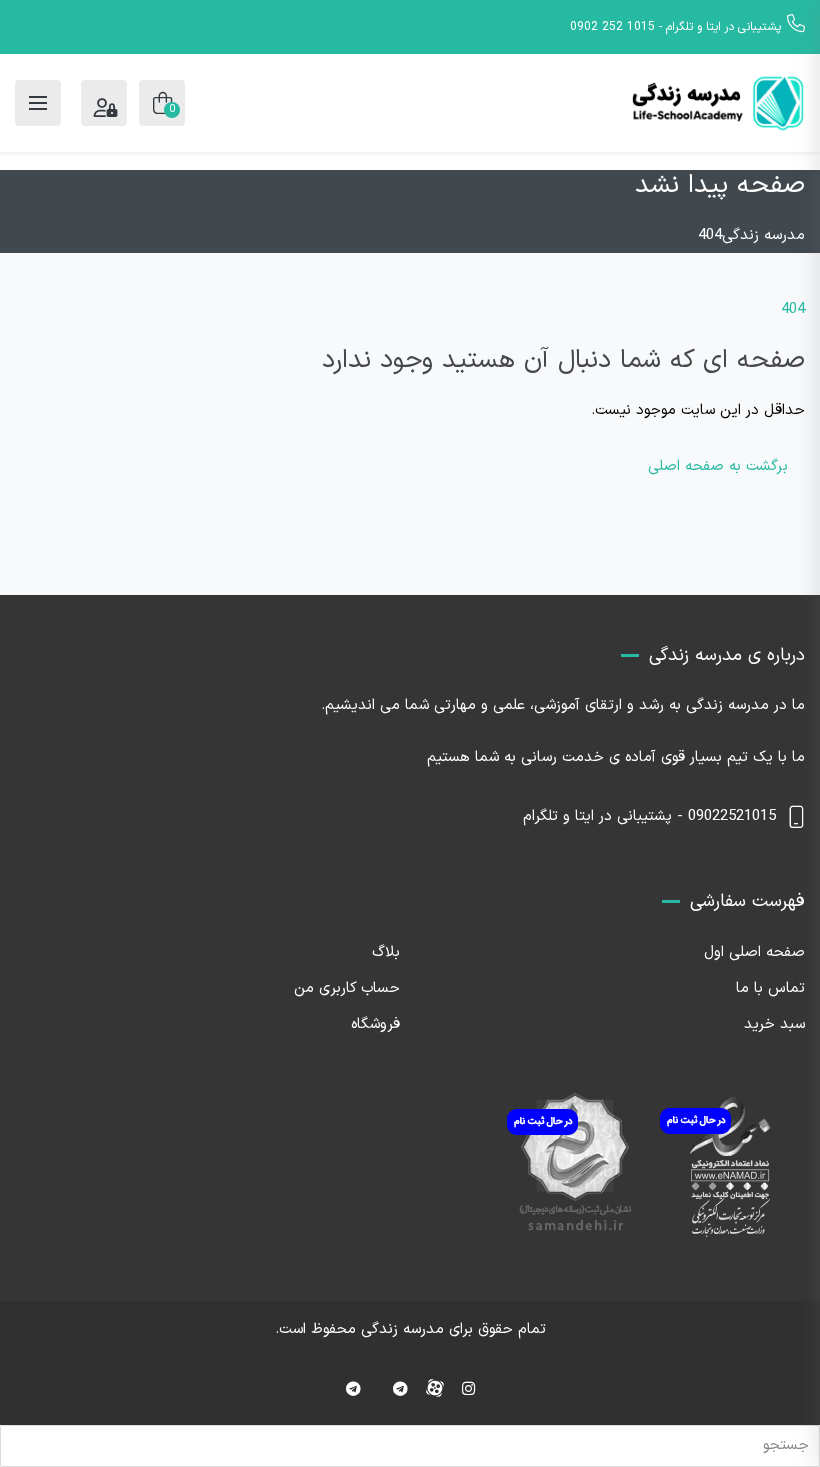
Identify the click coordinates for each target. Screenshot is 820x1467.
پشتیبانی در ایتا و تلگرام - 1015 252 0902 (675, 27)
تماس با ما (770, 988)
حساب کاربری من (347, 988)
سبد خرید (774, 1024)
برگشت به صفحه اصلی (718, 466)
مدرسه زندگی (402, 1329)
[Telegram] (400, 1390)
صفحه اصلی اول (754, 952)
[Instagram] (468, 1390)
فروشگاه (375, 1024)
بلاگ (386, 952)
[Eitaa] (353, 1390)
